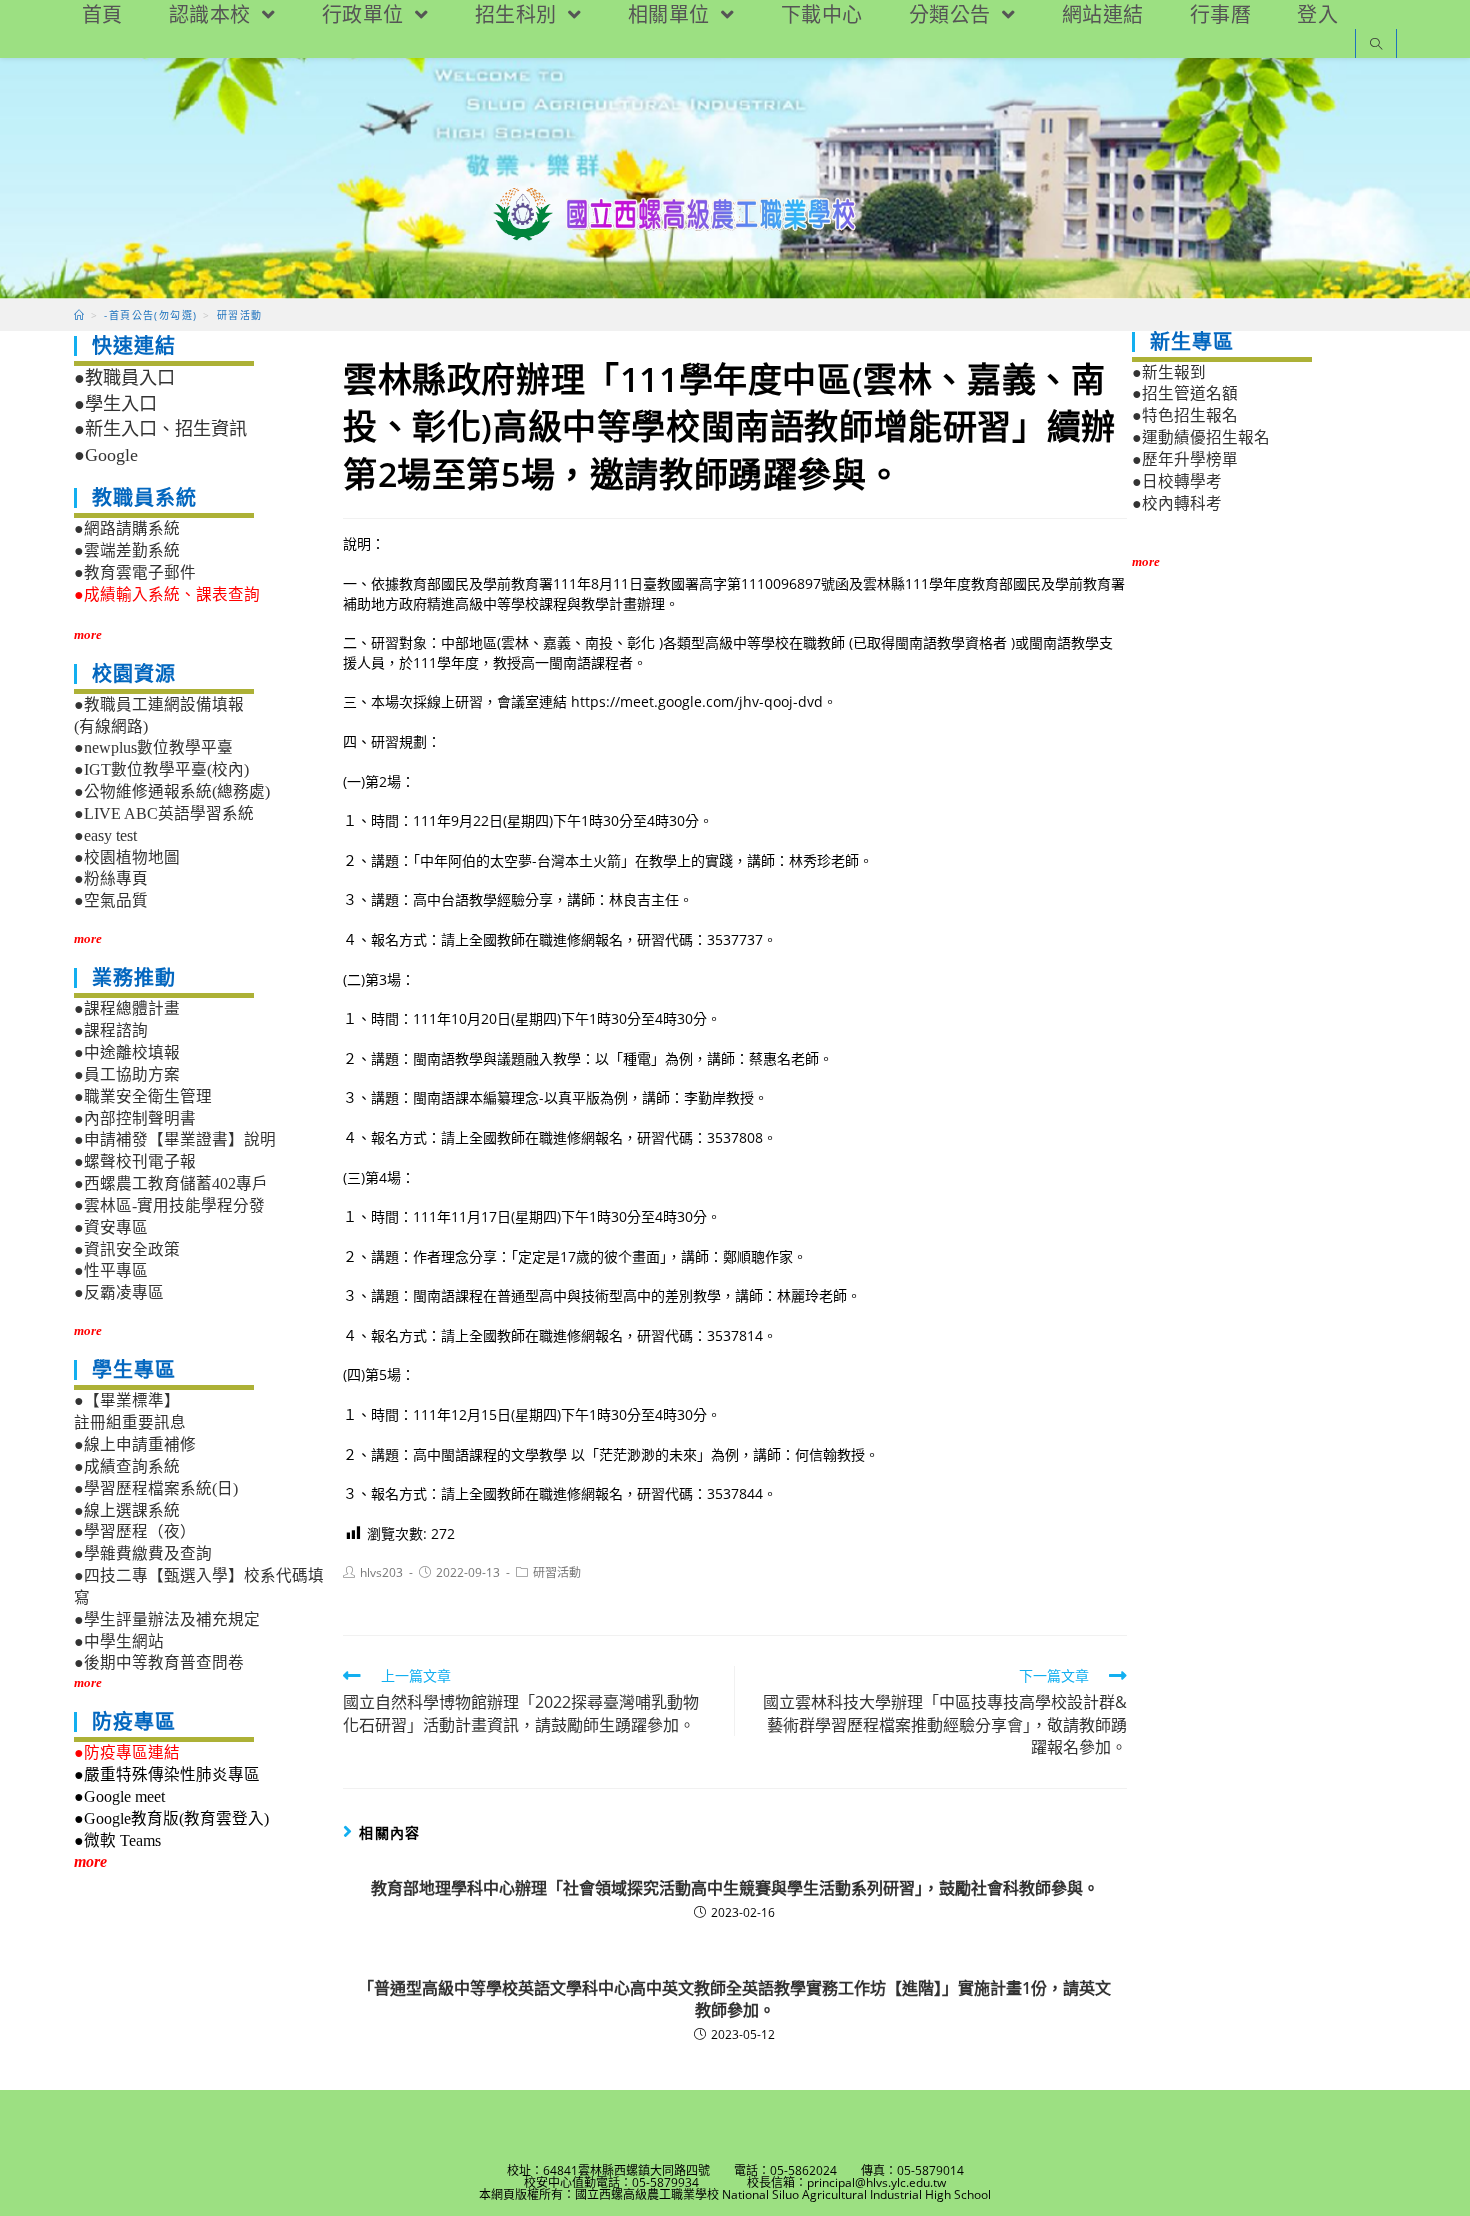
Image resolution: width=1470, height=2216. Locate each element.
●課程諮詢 (111, 1030)
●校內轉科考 (1177, 503)
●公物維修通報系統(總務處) (172, 791)
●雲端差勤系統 (127, 550)
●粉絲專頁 (111, 878)
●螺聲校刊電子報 (135, 1161)
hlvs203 (381, 1572)
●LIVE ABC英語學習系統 (164, 813)
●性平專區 (111, 1270)
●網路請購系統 (127, 528)
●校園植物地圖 (127, 857)
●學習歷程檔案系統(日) (156, 1488)
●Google (106, 455)
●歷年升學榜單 (1185, 459)
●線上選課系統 (127, 1510)
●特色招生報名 (1185, 415)
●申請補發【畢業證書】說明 (175, 1139)
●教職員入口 (124, 378)
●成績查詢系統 (127, 1466)
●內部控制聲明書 (135, 1118)
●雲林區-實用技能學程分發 (169, 1205)
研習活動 (557, 1572)
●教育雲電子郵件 (135, 572)
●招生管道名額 (1185, 393)
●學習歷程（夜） (135, 1531)
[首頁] (79, 315)
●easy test (105, 835)
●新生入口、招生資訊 (160, 429)
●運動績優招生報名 (1201, 437)
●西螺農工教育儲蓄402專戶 (171, 1183)
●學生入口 (115, 404)
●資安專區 (111, 1227)
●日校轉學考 (1177, 481)
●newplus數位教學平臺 (153, 747)
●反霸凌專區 (119, 1292)
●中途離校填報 (127, 1052)
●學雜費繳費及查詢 (143, 1553)
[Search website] (1376, 45)
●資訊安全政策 (127, 1249)
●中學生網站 (119, 1641)
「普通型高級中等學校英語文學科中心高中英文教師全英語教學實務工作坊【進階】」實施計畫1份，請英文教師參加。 (734, 1999)
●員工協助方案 (127, 1074)
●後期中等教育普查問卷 (159, 1662)
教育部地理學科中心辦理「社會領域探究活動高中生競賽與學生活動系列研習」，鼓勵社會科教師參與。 (735, 1888)
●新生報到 (1169, 372)
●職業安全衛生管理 (143, 1096)
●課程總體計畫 (127, 1008)
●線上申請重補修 (135, 1444)
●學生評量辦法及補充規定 (167, 1619)
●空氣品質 (111, 900)
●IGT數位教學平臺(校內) (161, 769)
